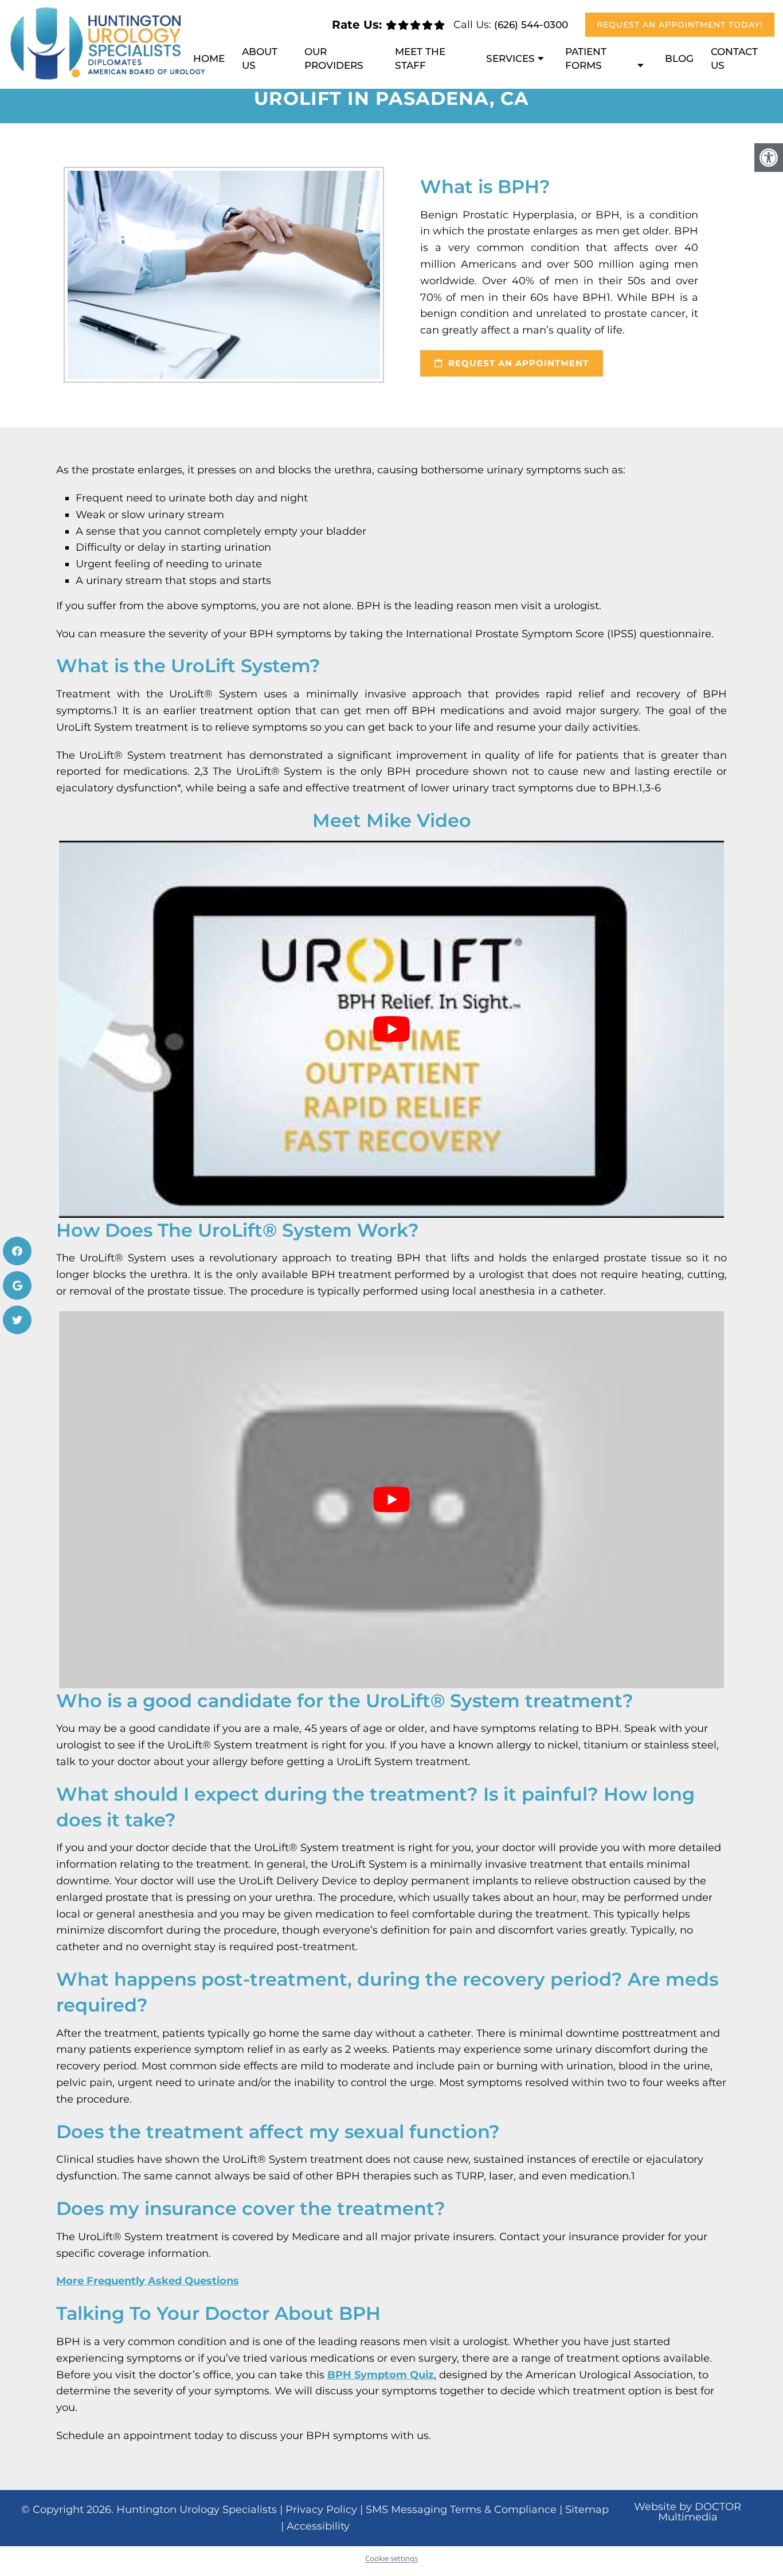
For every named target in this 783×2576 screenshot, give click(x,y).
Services (510, 58)
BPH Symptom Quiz (381, 2375)
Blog (679, 58)
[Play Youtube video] (391, 1029)
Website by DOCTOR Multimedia (688, 2512)
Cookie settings (391, 2558)
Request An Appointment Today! (680, 25)
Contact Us (734, 58)
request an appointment (517, 363)
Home (209, 58)
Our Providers (334, 58)
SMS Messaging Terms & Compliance (461, 2510)
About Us (260, 58)
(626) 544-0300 (531, 25)
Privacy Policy (321, 2510)
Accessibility (318, 2526)
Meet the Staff (420, 58)
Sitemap (587, 2510)
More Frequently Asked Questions (148, 2281)
